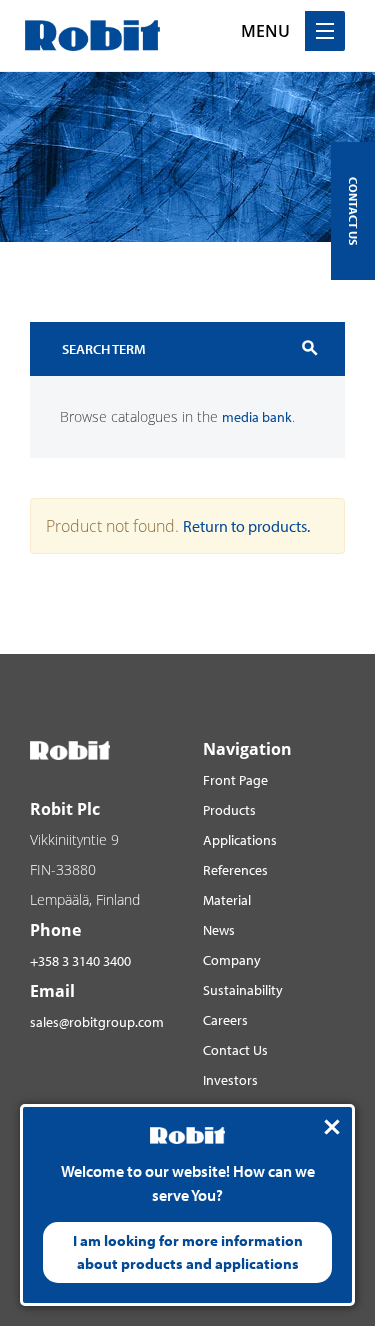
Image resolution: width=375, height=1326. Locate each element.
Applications (240, 840)
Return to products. (246, 526)
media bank (257, 417)
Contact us (353, 211)
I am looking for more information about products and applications (188, 1252)
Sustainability (243, 990)
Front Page (235, 780)
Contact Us (235, 1050)
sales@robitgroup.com (97, 1022)
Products (229, 810)
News (219, 930)
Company (232, 960)
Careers (225, 1020)
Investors (230, 1080)
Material (227, 900)
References (235, 870)
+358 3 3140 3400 (80, 961)
